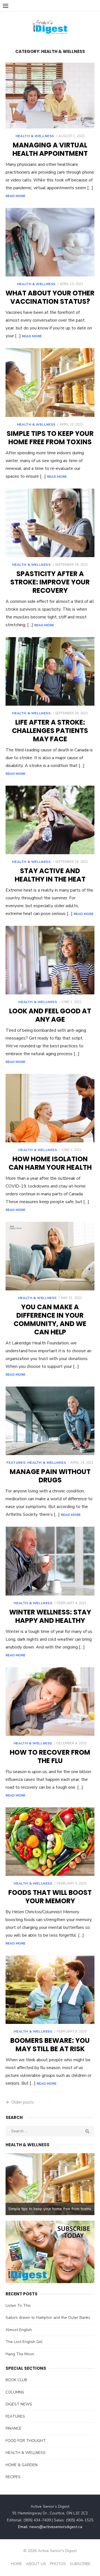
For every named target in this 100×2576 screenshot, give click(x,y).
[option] (50, 2184)
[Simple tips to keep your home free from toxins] (50, 382)
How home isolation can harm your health (50, 1163)
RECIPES (13, 2477)
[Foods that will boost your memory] (50, 1842)
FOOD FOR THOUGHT (26, 2441)
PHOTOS (58, 2564)
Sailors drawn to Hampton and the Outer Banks (48, 2318)
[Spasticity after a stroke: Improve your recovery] (50, 523)
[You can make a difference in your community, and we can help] (50, 1256)
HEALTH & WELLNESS (35, 136)
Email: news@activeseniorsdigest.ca (50, 2527)
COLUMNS (15, 2392)
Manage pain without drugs (50, 1476)
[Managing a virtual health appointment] (50, 96)
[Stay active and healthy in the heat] (50, 820)
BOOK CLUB (16, 2380)
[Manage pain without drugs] (50, 1421)
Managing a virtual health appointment (50, 149)
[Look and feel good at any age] (50, 960)
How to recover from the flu (50, 1756)
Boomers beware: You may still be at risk (50, 2045)
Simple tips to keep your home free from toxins (50, 438)
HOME (16, 2564)
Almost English (19, 2330)
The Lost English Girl (24, 2342)
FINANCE (13, 2428)
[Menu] (6, 6)
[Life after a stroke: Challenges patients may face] (50, 671)
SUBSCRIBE (80, 2564)
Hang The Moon (20, 2354)
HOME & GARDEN (22, 2465)
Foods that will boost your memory (50, 1897)
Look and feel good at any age (50, 1015)
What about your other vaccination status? (50, 297)
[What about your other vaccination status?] (50, 242)
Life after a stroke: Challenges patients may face (50, 731)
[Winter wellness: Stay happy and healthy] (50, 1561)
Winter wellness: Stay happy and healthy (50, 1616)
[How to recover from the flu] (50, 1701)
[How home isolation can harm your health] (50, 1108)
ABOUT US (36, 2564)
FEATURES (16, 1463)
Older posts (23, 2102)
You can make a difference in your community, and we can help (50, 1319)
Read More (15, 196)
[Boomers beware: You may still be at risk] (50, 1990)
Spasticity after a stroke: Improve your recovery (50, 582)
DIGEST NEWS (19, 2404)
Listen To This (18, 2306)
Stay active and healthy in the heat (50, 875)
